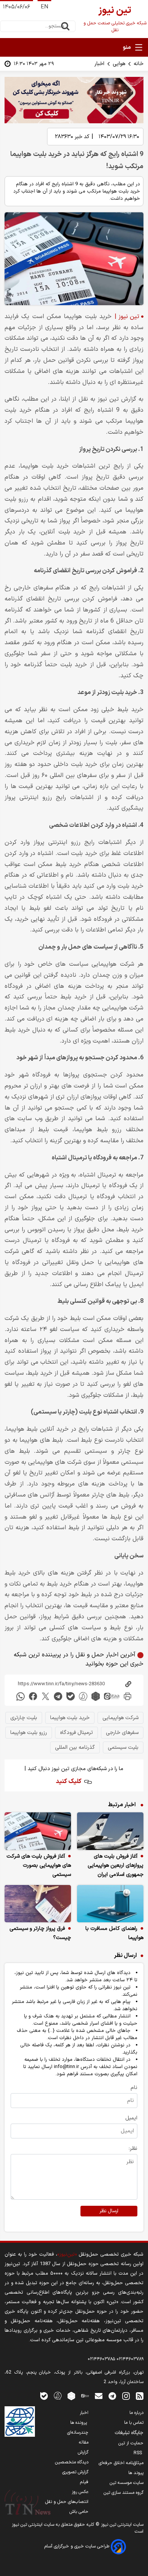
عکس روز (80, 2492)
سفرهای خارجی (122, 1733)
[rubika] (96, 1696)
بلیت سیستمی (123, 1747)
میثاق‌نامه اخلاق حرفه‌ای (121, 2463)
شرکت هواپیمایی (120, 1718)
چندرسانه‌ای (78, 2433)
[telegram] (58, 1696)
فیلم (84, 2482)
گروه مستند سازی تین (124, 2493)
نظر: (133, 2149)
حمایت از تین (131, 2443)
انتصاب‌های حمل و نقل (67, 2502)
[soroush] (83, 1696)
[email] (99, 2395)
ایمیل (131, 2118)
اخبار (99, 64)
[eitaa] (112, 1696)
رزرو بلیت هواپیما (29, 1733)
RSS (139, 2453)
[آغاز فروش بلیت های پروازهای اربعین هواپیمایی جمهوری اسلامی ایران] (110, 1831)
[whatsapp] (20, 1696)
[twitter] (46, 1696)
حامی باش (79, 2512)
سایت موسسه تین (127, 2483)
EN (44, 7)
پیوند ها (136, 2473)
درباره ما (136, 2413)
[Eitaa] (85, 2395)
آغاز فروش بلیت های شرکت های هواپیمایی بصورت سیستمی (39, 1865)
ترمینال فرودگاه (76, 1733)
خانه (139, 64)
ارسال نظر (109, 2211)
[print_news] (128, 1696)
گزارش (83, 2452)
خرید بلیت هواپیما (70, 1718)
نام (134, 2088)
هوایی (119, 64)
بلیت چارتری (24, 1718)
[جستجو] (65, 26)
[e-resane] (20, 2422)
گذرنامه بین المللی (75, 1747)
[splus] (58, 2395)
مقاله (84, 2442)
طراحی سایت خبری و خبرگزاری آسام (78, 2546)
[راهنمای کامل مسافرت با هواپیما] (110, 1904)
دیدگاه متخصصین (72, 2462)
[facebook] (33, 1696)
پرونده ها (79, 2423)
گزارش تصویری (75, 2472)
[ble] (71, 1696)
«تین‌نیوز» (67, 2254)
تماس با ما (134, 2423)
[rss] (140, 2395)
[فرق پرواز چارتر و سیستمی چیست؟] (38, 1904)
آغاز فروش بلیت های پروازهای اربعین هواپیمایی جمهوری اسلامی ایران (116, 1865)
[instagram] (126, 2395)
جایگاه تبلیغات (129, 2433)
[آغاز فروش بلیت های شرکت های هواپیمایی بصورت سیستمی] (38, 1831)
